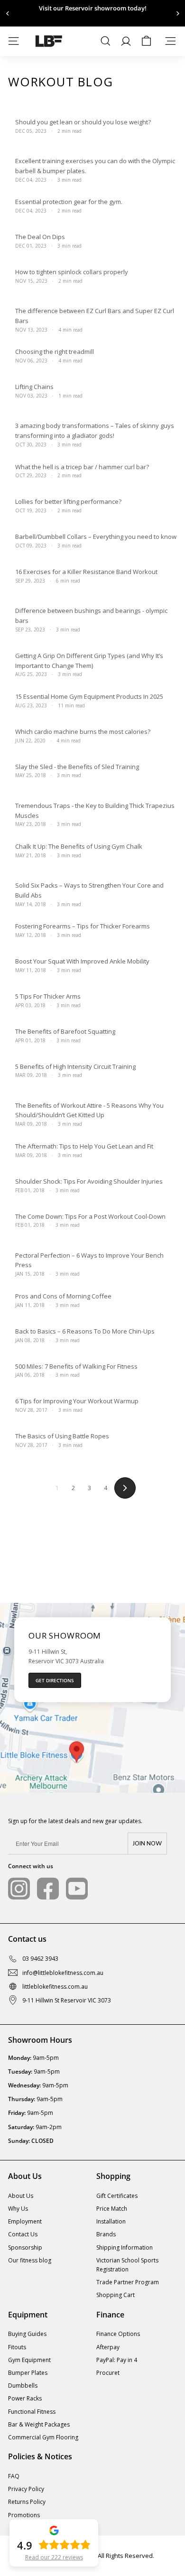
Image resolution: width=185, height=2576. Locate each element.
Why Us (18, 2209)
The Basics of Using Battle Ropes (62, 1436)
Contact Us (23, 2234)
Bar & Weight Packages (39, 2424)
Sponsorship (25, 2247)
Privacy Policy (26, 2489)
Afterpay (108, 2347)
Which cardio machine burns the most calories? (83, 732)
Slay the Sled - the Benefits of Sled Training (77, 767)
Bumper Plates (28, 2373)
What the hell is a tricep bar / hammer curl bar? (82, 467)
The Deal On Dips (40, 237)
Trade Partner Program (128, 2282)
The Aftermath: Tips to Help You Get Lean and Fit (84, 1146)
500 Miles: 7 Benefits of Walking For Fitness (76, 1366)
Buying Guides (27, 2334)
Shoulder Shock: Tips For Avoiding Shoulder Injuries (89, 1181)
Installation (111, 2221)
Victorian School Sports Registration (127, 2265)
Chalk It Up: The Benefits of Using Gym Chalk (79, 846)
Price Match (112, 2209)
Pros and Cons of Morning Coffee (63, 1296)
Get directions (55, 1680)
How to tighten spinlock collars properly (72, 272)
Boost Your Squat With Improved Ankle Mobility (82, 961)
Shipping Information (125, 2247)
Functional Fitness (32, 2412)
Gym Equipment (29, 2360)
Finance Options (118, 2334)
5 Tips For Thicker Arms (48, 996)
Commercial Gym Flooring (43, 2437)
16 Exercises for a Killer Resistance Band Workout (86, 572)
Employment (25, 2221)
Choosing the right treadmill (55, 352)
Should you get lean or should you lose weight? (83, 122)
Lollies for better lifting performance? (68, 501)
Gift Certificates (117, 2196)
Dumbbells (23, 2386)
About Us (21, 2196)
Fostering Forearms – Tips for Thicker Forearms (83, 926)
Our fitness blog (30, 2260)
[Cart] (146, 41)
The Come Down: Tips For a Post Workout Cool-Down (90, 1216)
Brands (106, 2234)
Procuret (108, 2373)
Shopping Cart (116, 2295)
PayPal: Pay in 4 (117, 2360)
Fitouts (17, 2347)
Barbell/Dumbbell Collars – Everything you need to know (96, 537)
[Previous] (8, 14)
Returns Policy (27, 2502)
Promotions (24, 2515)
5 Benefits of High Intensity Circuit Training (75, 1066)
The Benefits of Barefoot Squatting (65, 1031)
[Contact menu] (171, 41)
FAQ (14, 2476)
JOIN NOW (147, 1844)
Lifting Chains (34, 387)
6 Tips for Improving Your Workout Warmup (77, 1401)
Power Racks (25, 2398)
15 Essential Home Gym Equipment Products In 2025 (89, 696)
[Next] (177, 14)
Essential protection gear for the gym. (69, 202)
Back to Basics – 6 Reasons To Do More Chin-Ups (85, 1331)
